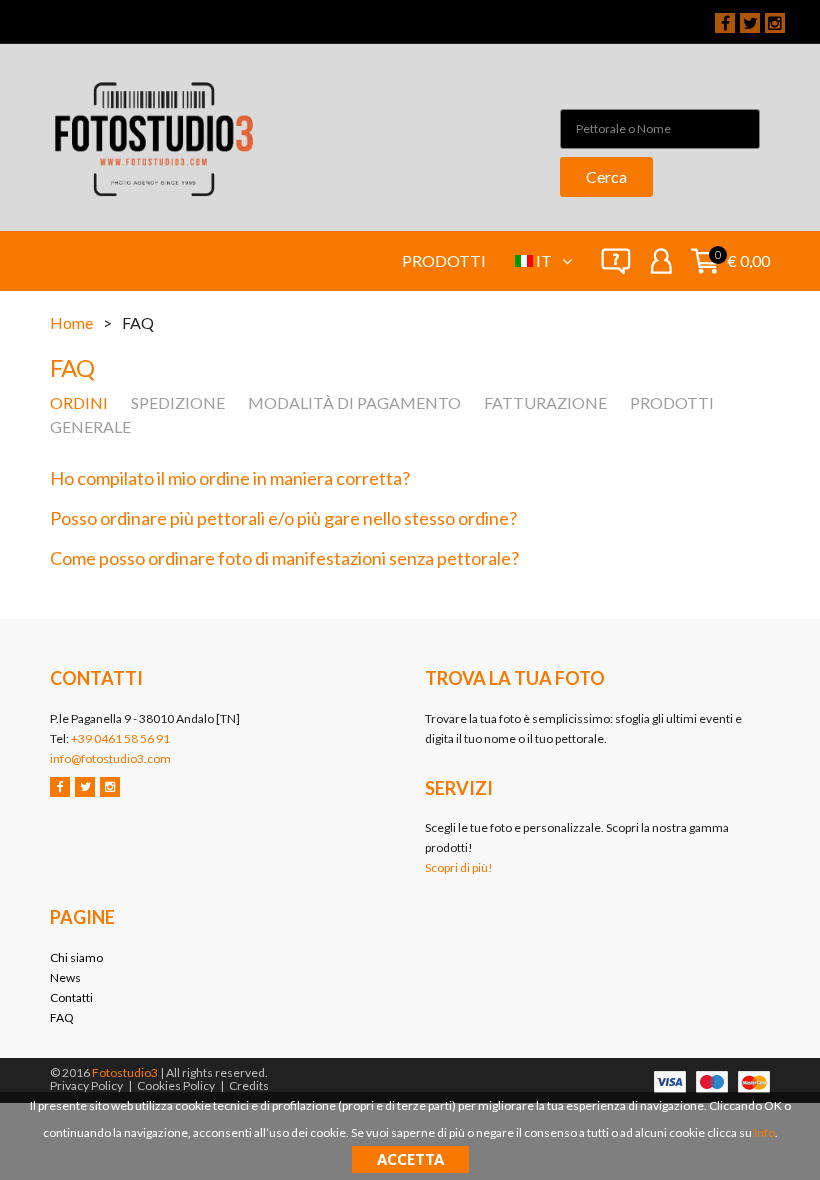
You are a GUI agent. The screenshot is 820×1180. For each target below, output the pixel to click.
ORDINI (79, 402)
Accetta (410, 1159)
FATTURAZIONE (545, 402)
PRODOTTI (672, 402)
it (545, 260)
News (65, 977)
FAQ (62, 1017)
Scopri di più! (459, 867)
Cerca (606, 176)
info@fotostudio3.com (110, 758)
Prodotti (444, 260)
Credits (249, 1085)
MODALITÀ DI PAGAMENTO (354, 402)
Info (764, 1132)
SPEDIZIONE (178, 402)
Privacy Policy (86, 1085)
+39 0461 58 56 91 (120, 738)
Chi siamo (76, 957)
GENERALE (90, 426)
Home (71, 322)
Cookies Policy (176, 1085)
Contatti (71, 997)
